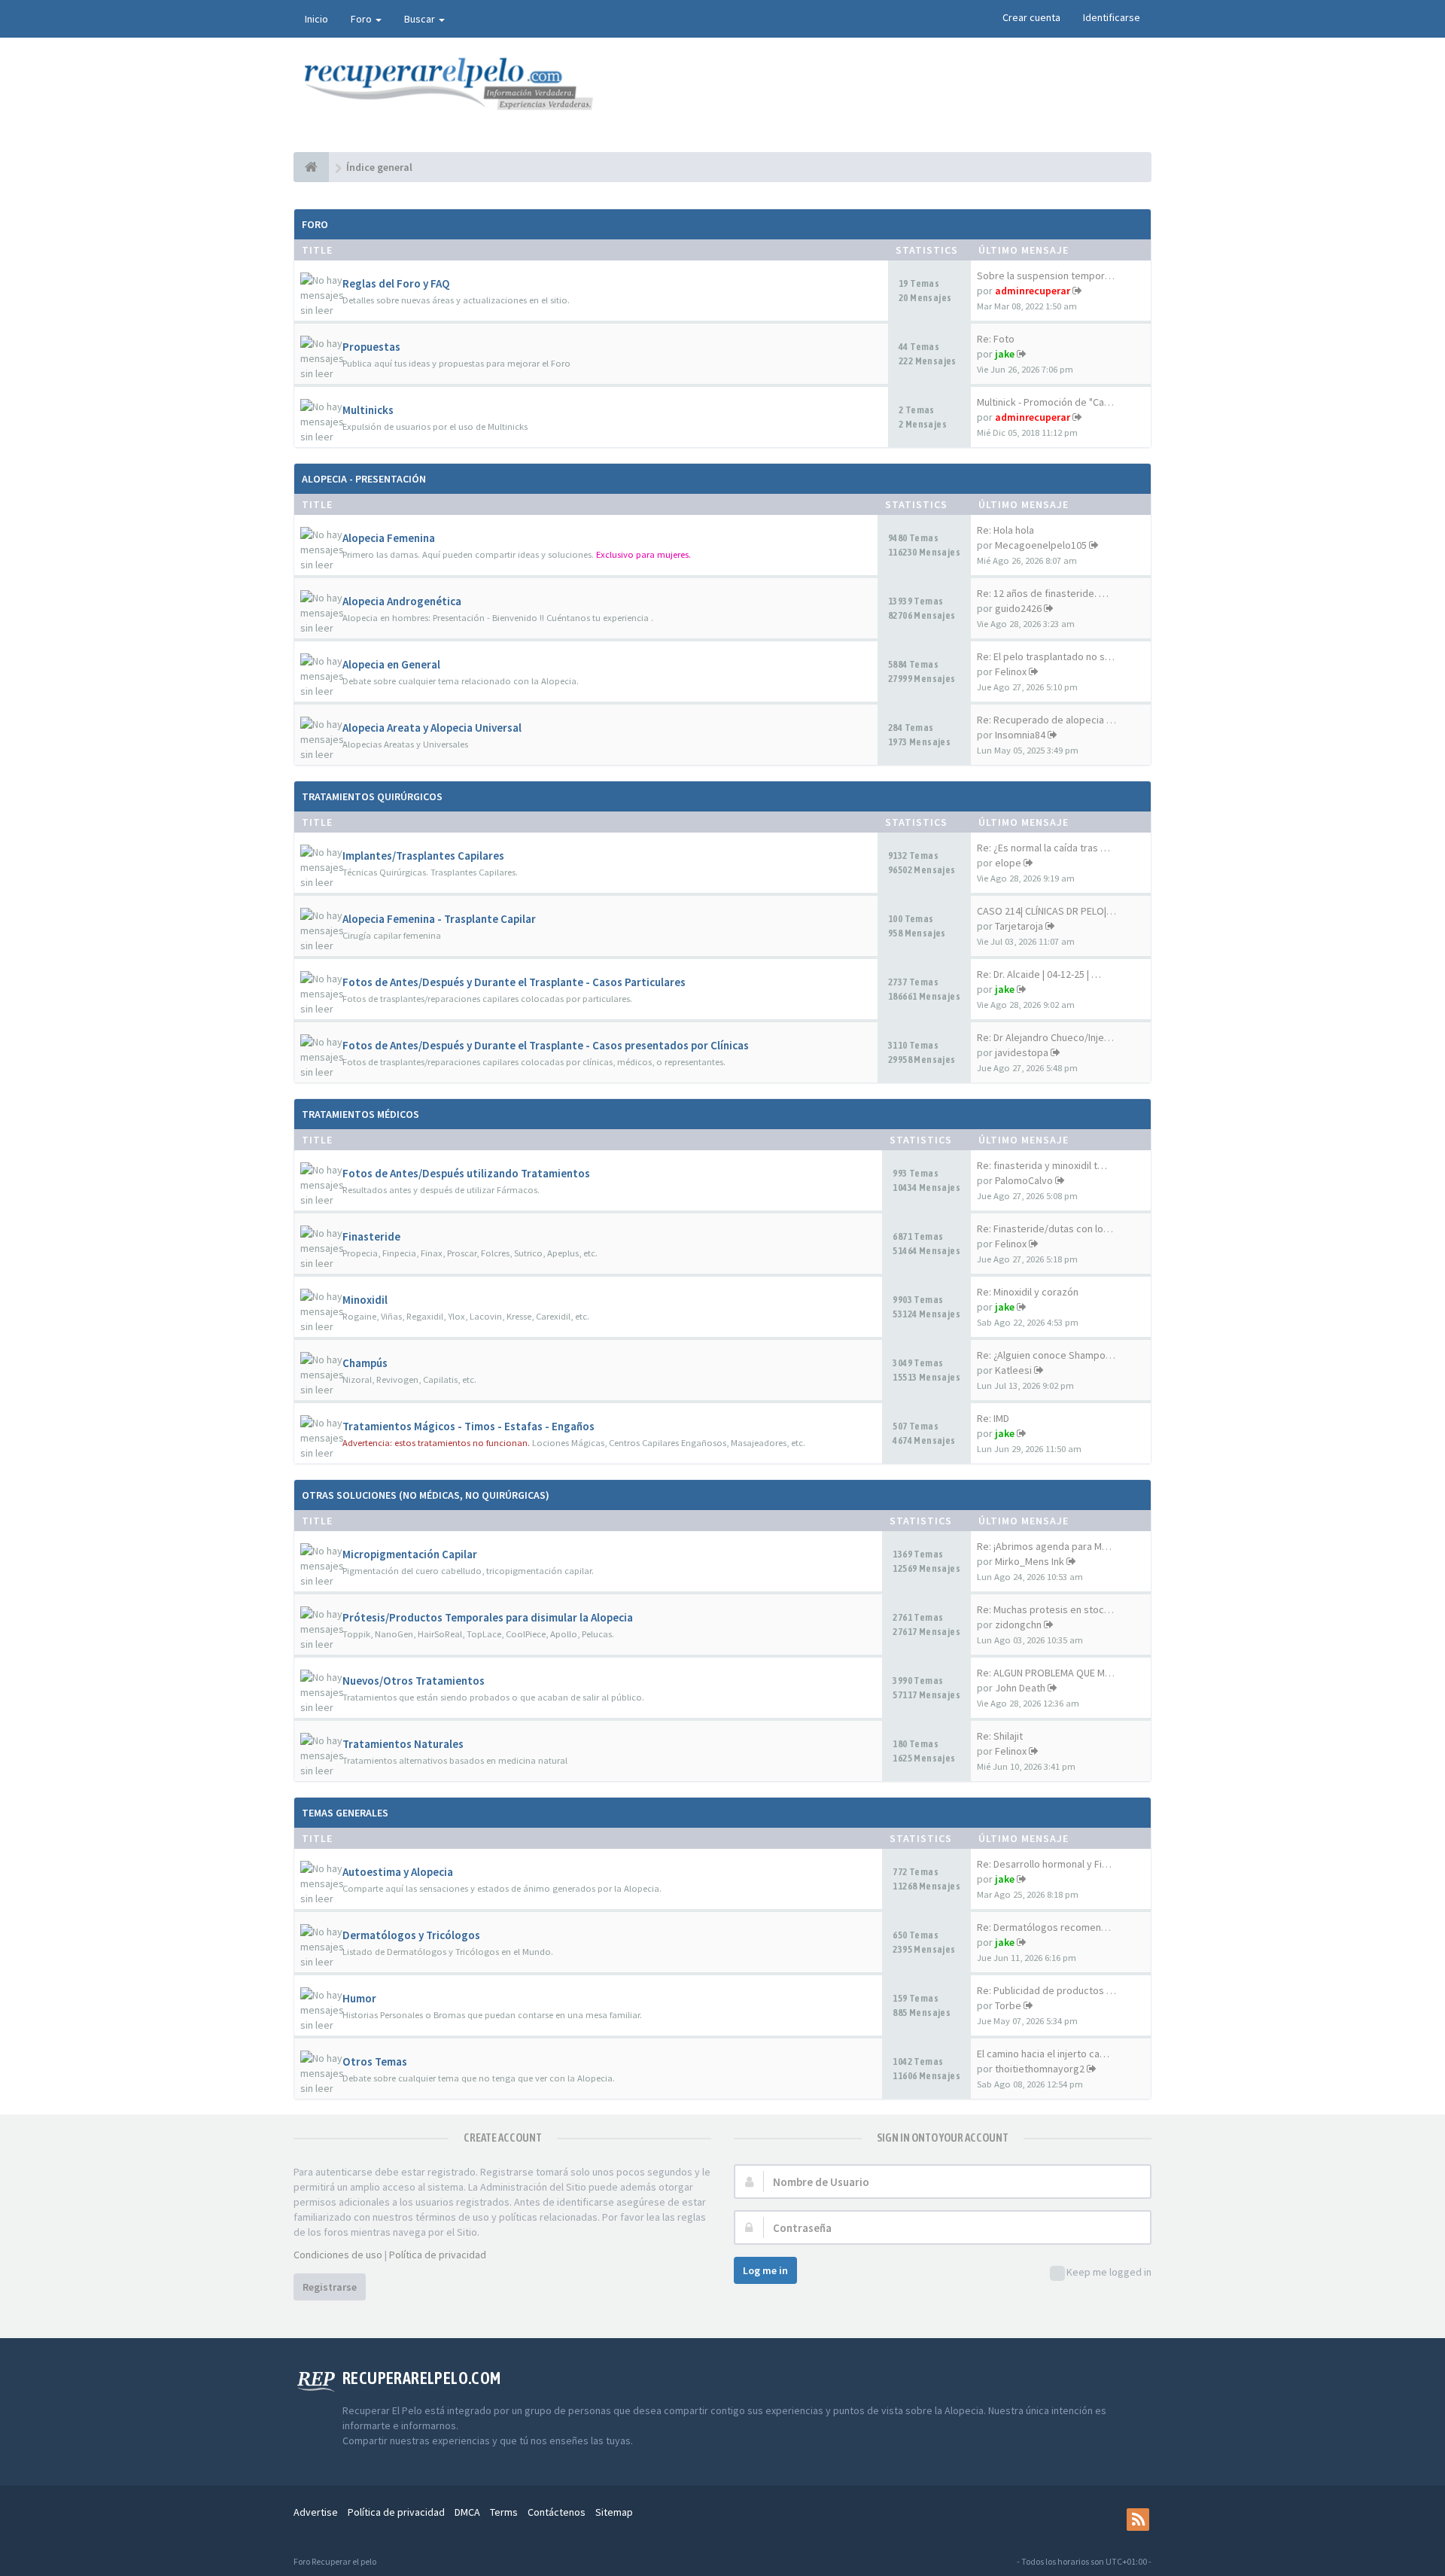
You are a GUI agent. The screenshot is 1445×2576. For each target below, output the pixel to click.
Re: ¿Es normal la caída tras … (1043, 848)
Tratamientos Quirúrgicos (372, 796)
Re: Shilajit (1000, 1736)
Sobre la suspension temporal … (1051, 276)
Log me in (765, 2270)
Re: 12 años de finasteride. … (1043, 593)
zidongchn (1018, 1624)
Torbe (1008, 2005)
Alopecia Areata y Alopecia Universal (432, 728)
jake (1005, 354)
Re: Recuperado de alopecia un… (1052, 720)
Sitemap (614, 2512)
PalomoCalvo (1024, 1180)
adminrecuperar (1033, 291)
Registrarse (330, 2287)
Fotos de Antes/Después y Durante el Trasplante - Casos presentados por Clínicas (546, 1045)
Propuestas (371, 347)
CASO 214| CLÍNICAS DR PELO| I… (1049, 911)
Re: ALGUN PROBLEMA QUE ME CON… (1059, 1673)
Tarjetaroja (1019, 926)
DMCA (467, 2512)
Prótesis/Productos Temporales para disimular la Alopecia (488, 1617)
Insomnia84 (1020, 735)
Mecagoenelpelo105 (1041, 545)
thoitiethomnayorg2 (1040, 2069)
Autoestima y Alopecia (398, 1872)
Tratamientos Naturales (403, 1744)
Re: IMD (993, 1418)
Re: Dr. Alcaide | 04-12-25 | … (1039, 974)
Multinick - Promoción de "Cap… (1048, 402)
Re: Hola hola (1005, 530)
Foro (362, 19)
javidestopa (1022, 1052)
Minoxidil (365, 1300)
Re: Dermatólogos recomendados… (1058, 1927)
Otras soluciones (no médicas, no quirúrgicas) (426, 1495)
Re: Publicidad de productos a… (1049, 1990)
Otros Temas (375, 2061)
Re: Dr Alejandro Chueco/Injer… (1047, 1037)
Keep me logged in (1109, 2272)
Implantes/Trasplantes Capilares (423, 856)
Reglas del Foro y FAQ (396, 283)
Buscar (421, 19)
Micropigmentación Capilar (410, 1554)
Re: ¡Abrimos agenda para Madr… (1051, 1546)
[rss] (1138, 2520)
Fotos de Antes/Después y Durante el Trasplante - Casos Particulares (514, 982)
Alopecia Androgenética (402, 601)
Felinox (1011, 671)
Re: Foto (996, 339)
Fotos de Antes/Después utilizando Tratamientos (466, 1173)
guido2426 (1018, 608)
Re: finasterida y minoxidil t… (1042, 1165)
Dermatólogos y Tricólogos (411, 1935)
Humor (359, 1998)
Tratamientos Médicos (360, 1114)
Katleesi (1013, 1370)
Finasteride (371, 1236)
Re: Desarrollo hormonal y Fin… (1047, 1864)
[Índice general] (311, 167)
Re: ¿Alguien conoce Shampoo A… (1053, 1355)
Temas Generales (345, 1813)
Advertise (316, 2512)
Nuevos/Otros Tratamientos (414, 1681)
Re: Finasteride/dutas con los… (1048, 1229)
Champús (365, 1363)
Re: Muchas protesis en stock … (1049, 1609)
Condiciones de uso (338, 2255)
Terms (504, 2512)
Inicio (316, 19)
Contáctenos (557, 2512)
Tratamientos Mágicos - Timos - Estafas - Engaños (468, 1426)
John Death (1020, 1688)
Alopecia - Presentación (364, 479)
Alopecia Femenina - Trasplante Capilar (439, 919)
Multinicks (368, 410)
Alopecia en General (391, 664)
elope (1008, 863)
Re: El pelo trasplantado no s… (1046, 656)
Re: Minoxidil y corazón (1028, 1292)
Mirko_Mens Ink (1030, 1561)
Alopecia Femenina (389, 538)
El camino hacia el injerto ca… (1043, 2054)
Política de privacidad (438, 2255)
